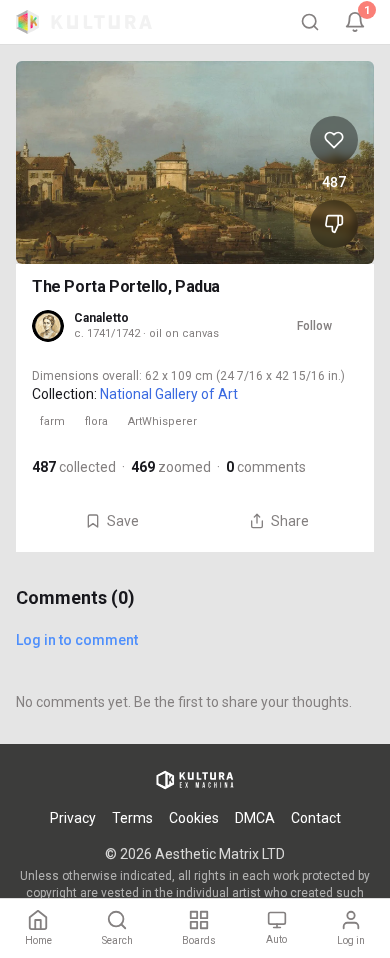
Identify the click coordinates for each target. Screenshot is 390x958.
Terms (132, 818)
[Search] (310, 22)
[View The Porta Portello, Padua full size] (195, 162)
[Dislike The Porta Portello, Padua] (334, 224)
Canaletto (101, 318)
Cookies (194, 818)
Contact (316, 818)
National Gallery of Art (169, 394)
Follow (314, 326)
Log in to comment (77, 640)
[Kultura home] (84, 22)
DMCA (255, 818)
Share (290, 521)
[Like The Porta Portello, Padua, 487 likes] (334, 140)
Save (123, 521)
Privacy (73, 818)
